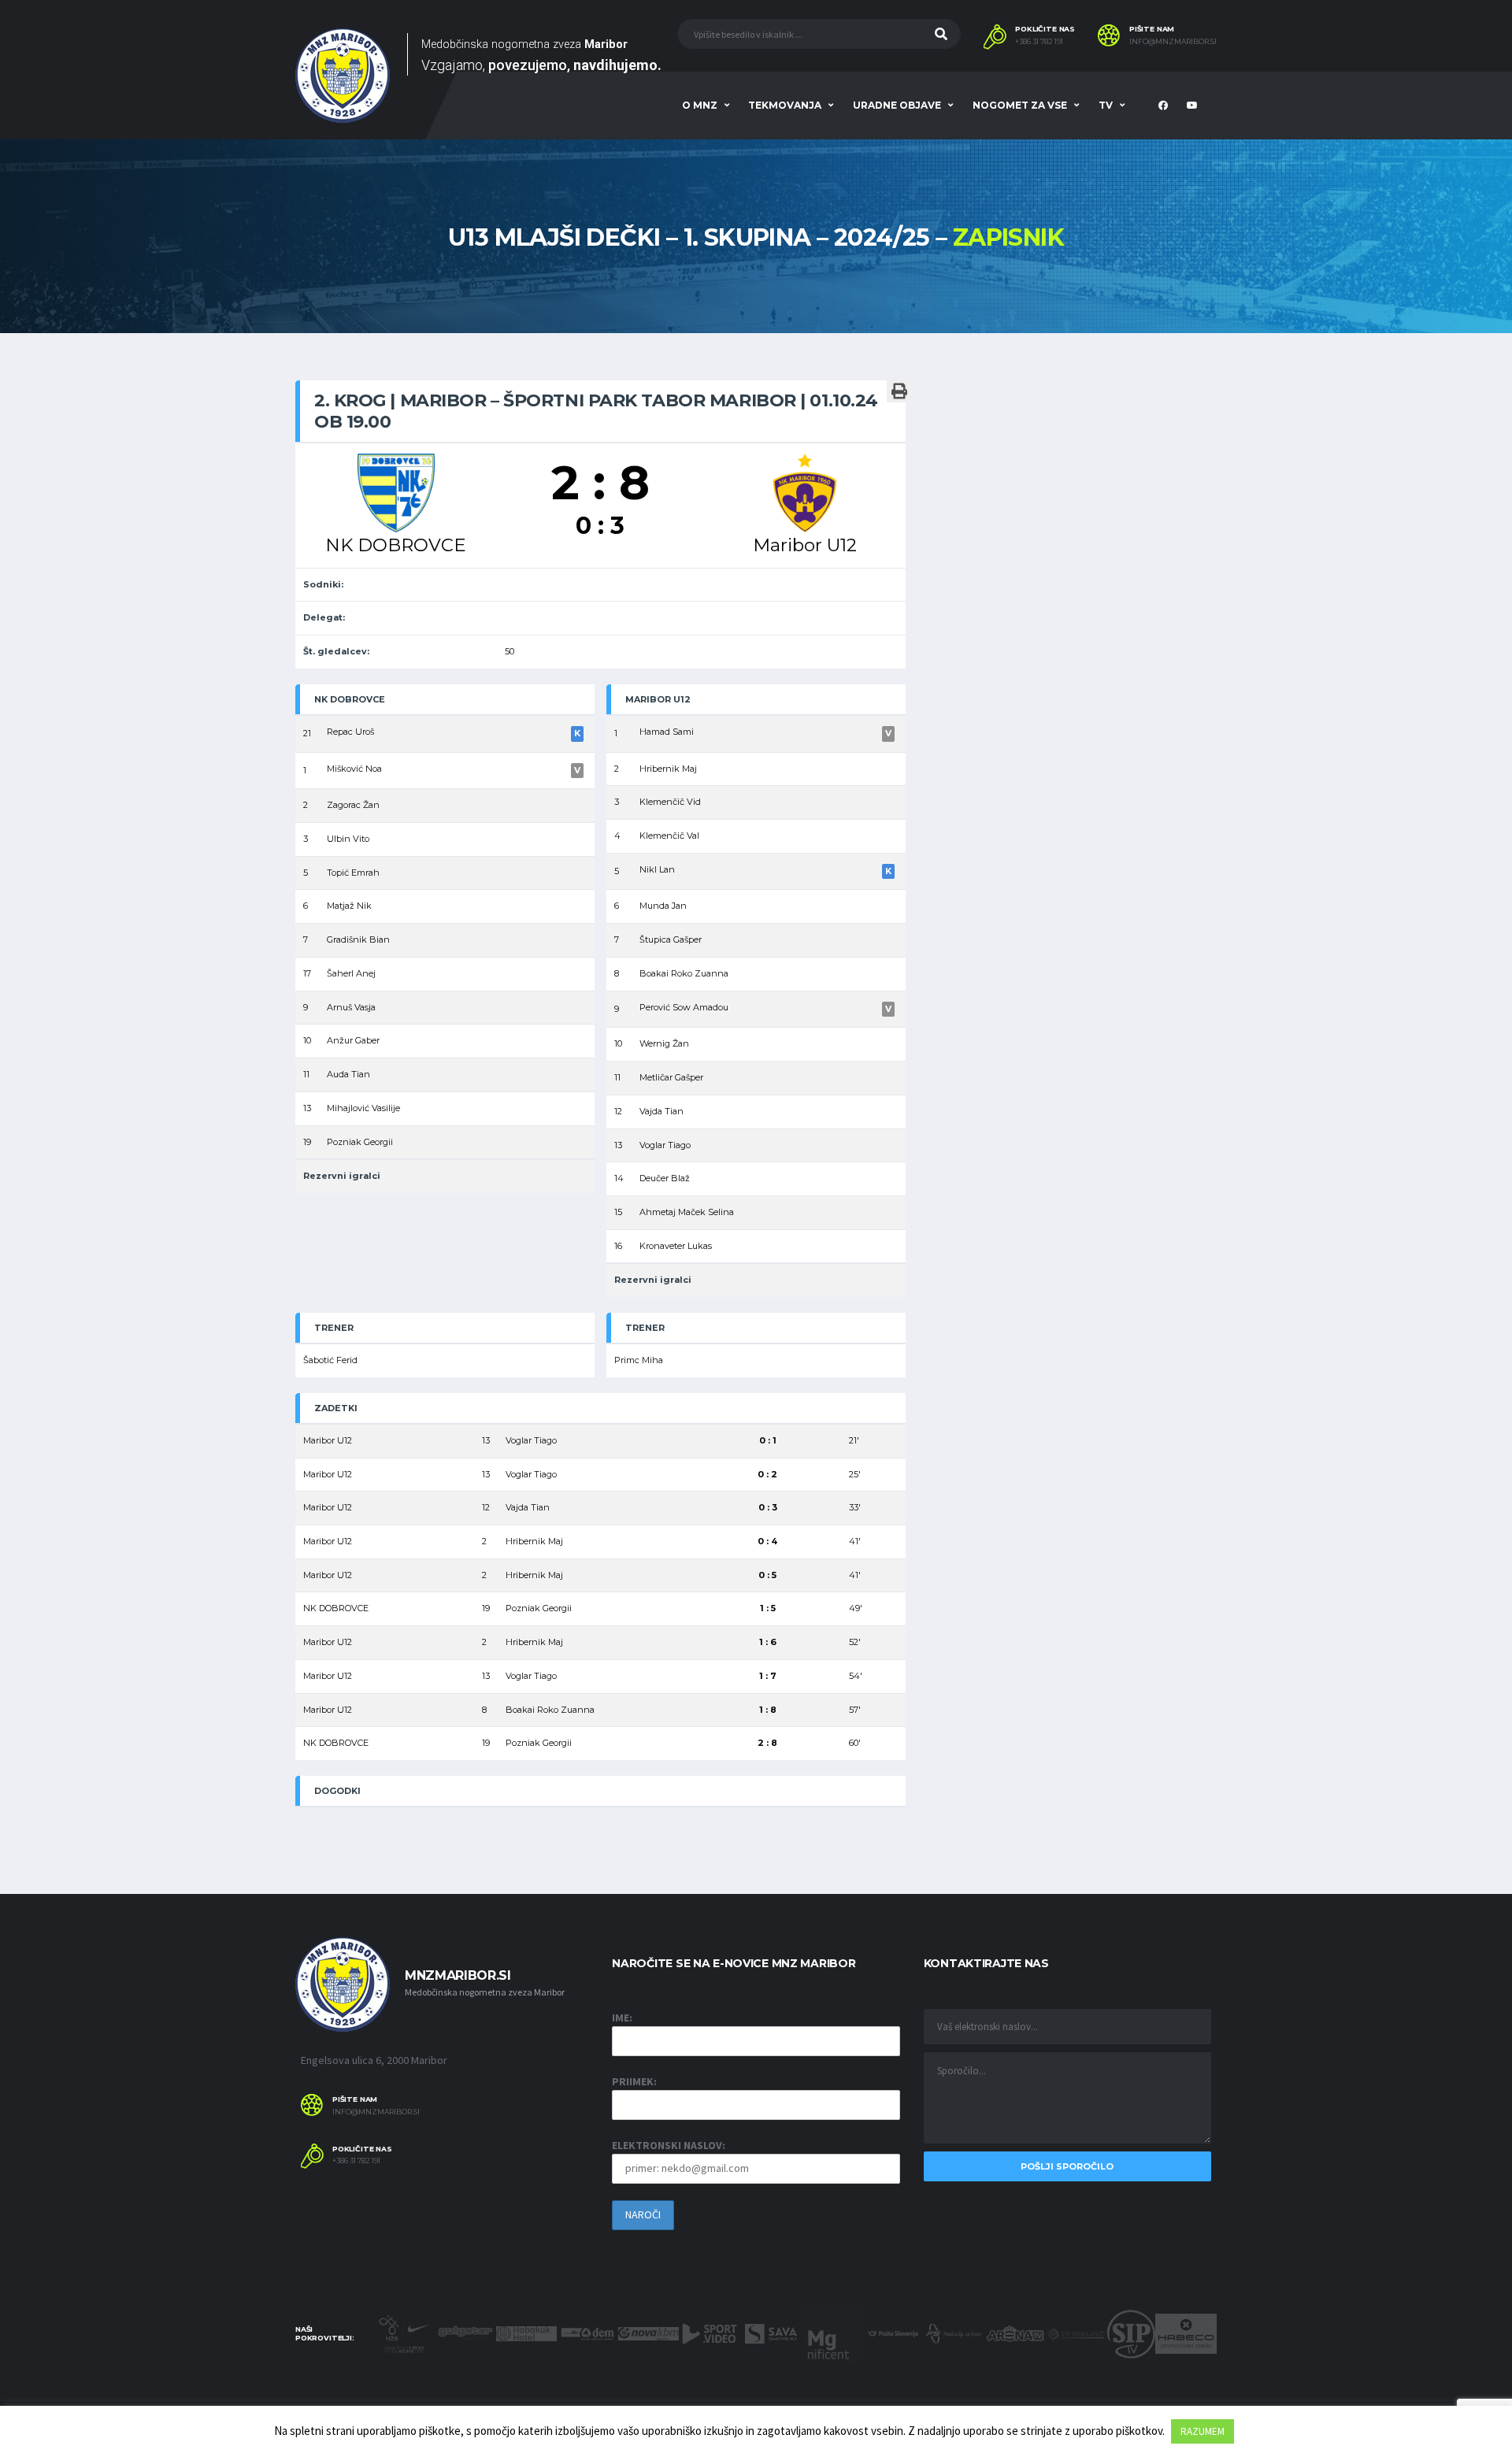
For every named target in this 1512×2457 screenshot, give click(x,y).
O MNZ (700, 105)
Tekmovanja (785, 105)
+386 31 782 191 (1039, 42)
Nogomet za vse (1020, 105)
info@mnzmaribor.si (1173, 42)
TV (1106, 105)
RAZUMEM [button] (1203, 2431)
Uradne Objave (897, 105)
